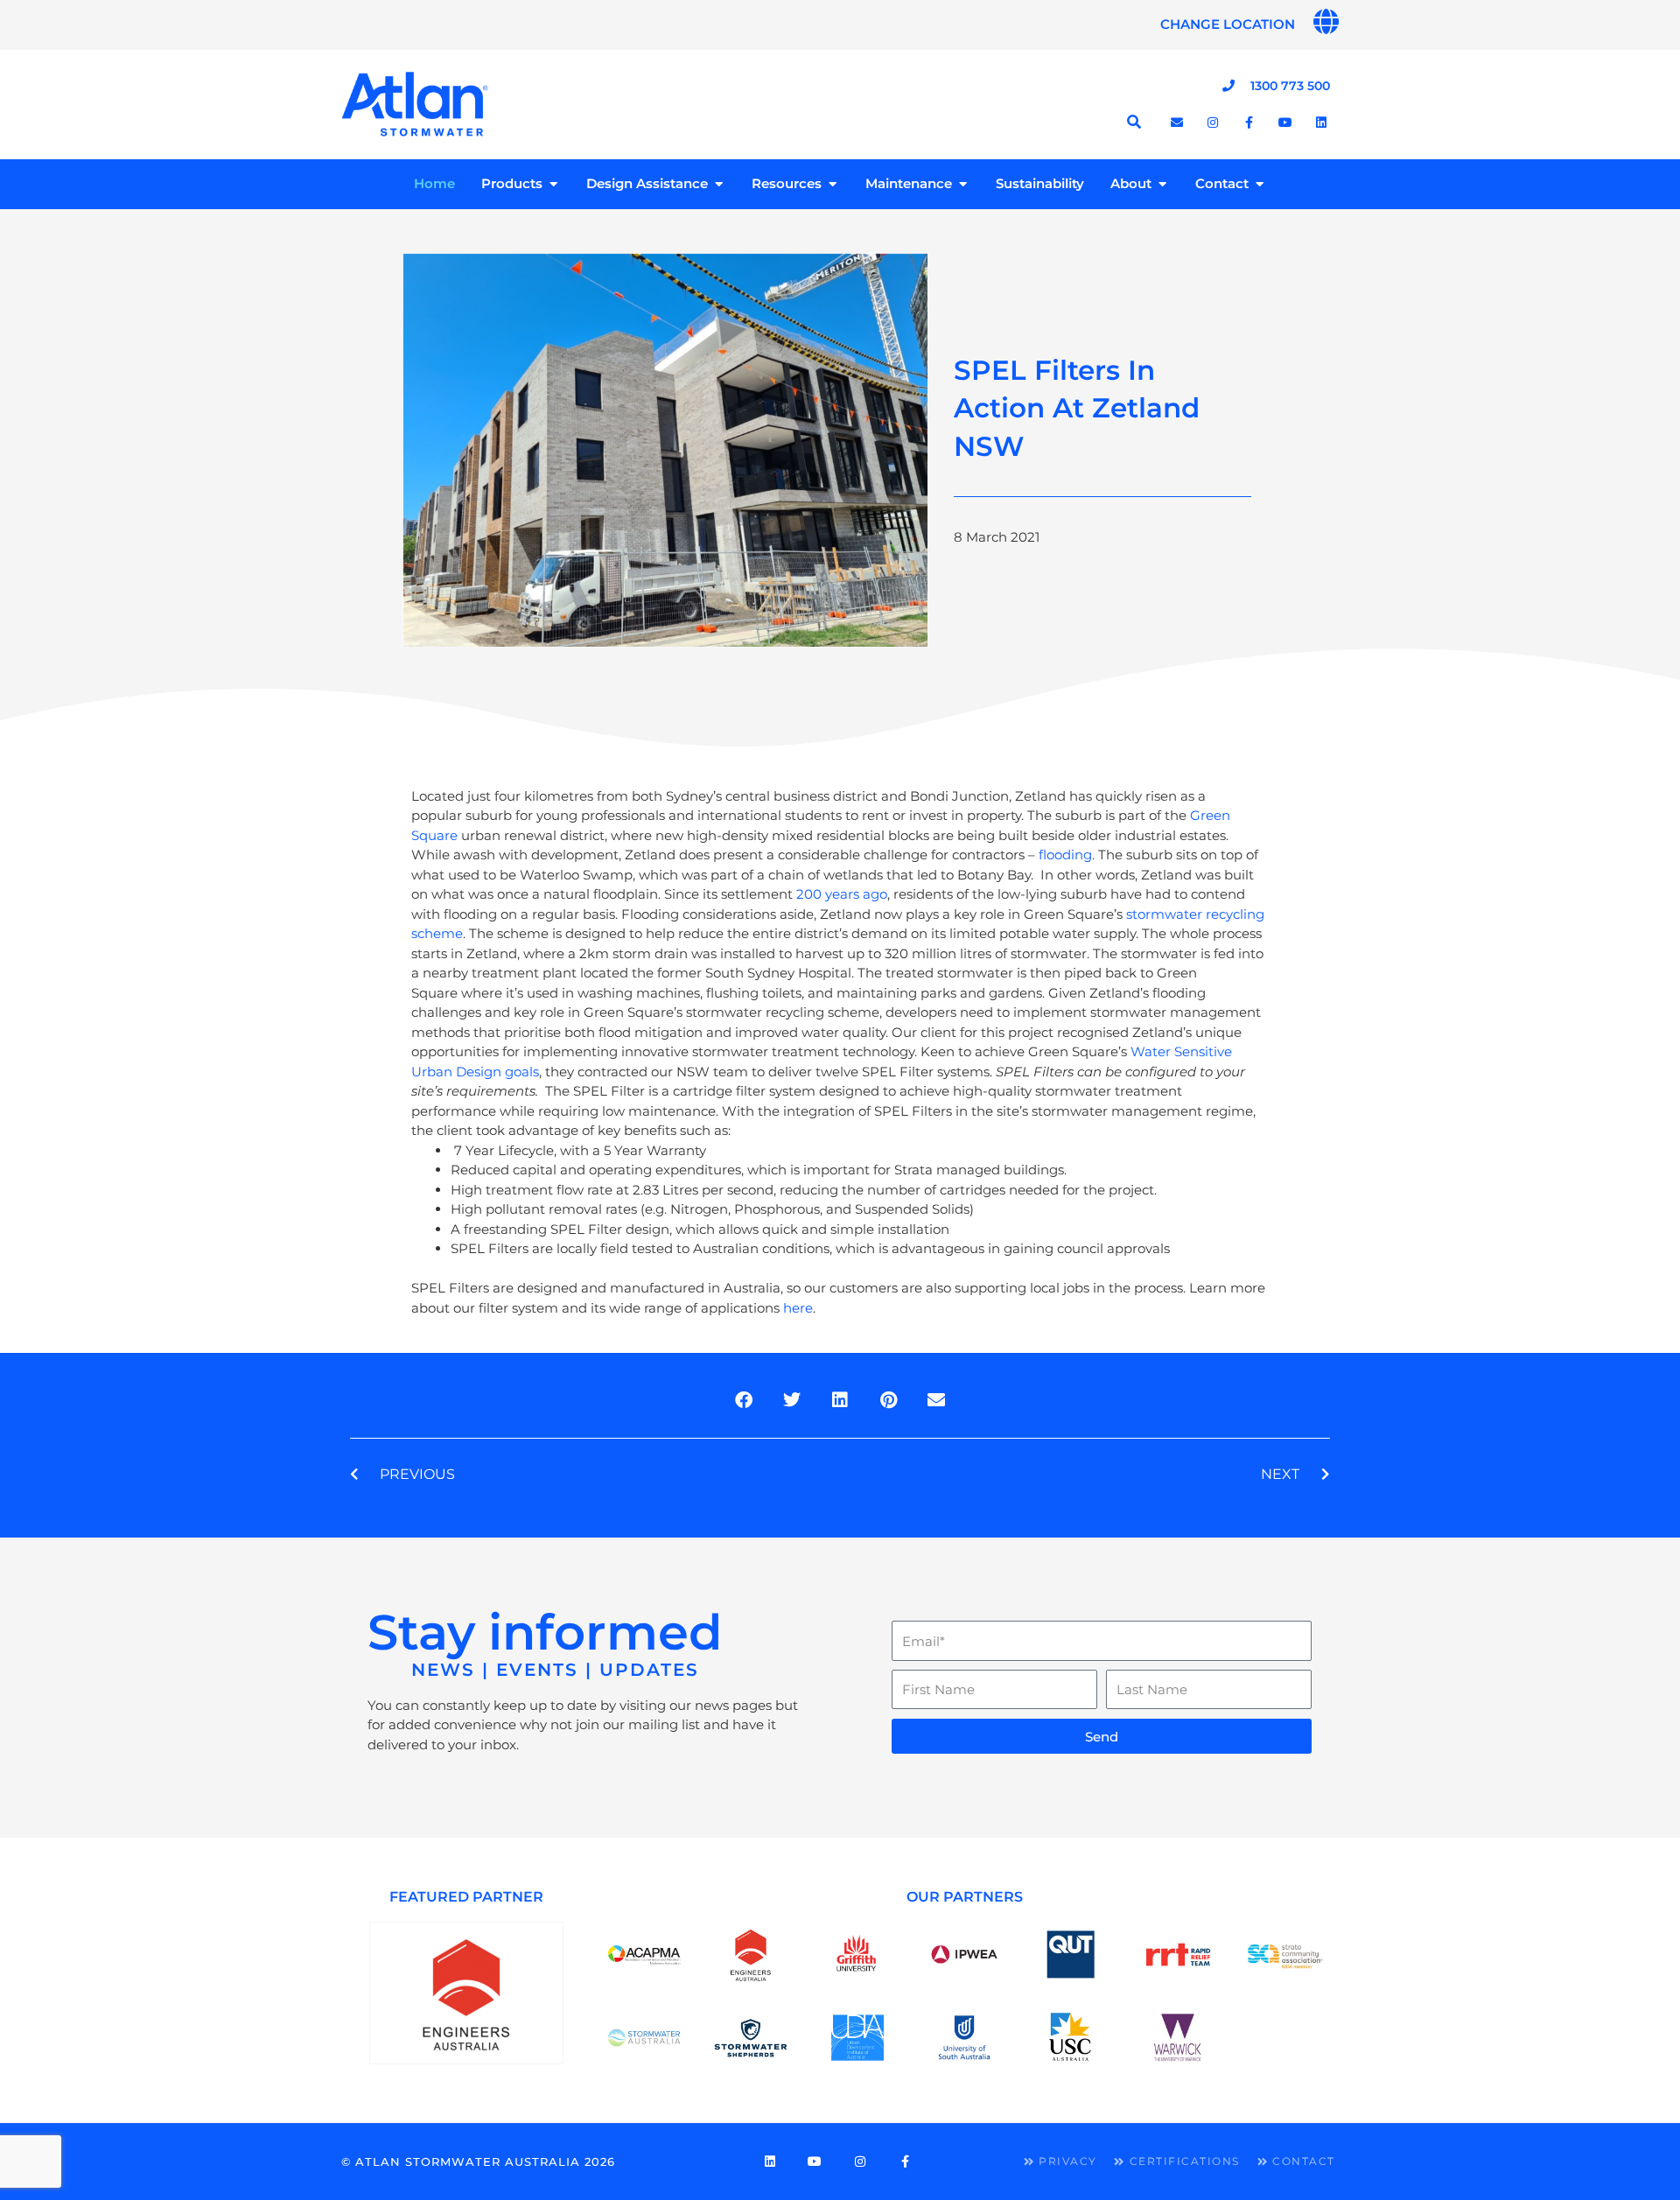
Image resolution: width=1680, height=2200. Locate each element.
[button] (744, 1400)
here (798, 1308)
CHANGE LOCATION (1228, 24)
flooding (1065, 855)
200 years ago (842, 894)
